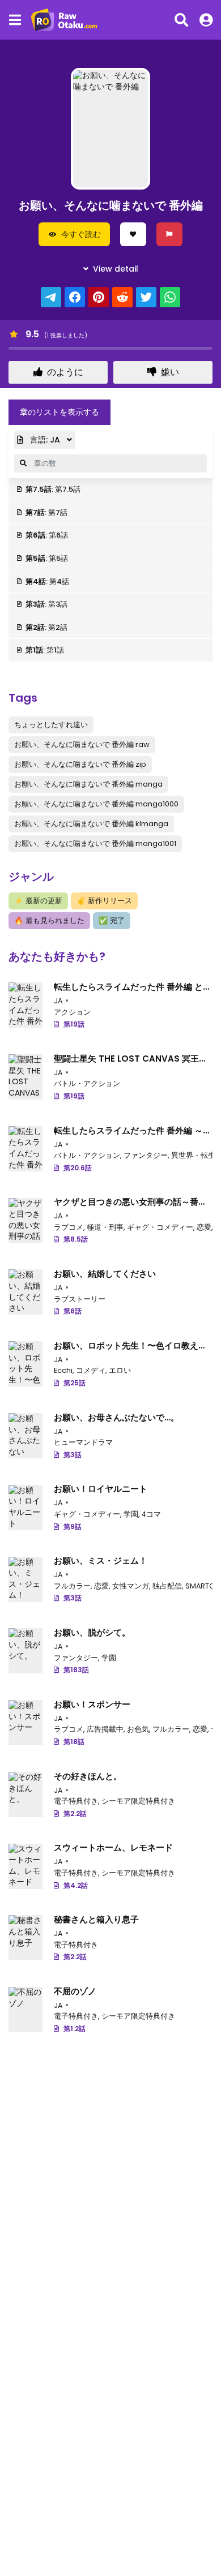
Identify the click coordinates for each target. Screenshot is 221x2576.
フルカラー (72, 1586)
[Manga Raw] (67, 20)
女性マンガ (131, 1586)
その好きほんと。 (88, 1776)
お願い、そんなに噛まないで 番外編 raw (82, 744)
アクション (72, 1012)
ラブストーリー (80, 1299)
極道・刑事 (105, 1227)
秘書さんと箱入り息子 (96, 1919)
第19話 (74, 1024)
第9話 (73, 1527)
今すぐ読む (81, 234)
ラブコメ (69, 1227)
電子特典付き (76, 1801)
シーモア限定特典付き (138, 1801)
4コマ (151, 1514)
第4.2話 (76, 1885)
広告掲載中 (105, 1729)
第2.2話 (75, 1813)
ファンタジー (146, 1155)
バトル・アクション (87, 1083)
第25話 (75, 1383)
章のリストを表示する (59, 412)
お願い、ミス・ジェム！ (101, 1560)
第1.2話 (75, 2028)
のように (65, 372)
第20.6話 (78, 1168)
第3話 (73, 1455)
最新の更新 (38, 901)
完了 (112, 920)
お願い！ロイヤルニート (101, 1489)
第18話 (74, 1742)
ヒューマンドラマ (83, 1442)
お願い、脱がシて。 (92, 1632)
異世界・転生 (193, 1155)
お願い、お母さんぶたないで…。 (116, 1417)
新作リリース (104, 901)
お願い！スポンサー (92, 1704)
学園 (131, 1514)
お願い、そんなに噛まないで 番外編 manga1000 (96, 804)
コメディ (91, 1370)
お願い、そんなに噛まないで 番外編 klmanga (91, 824)
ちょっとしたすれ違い (51, 725)
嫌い (170, 372)
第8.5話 (76, 1239)
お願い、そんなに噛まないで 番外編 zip (80, 764)
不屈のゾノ (75, 1991)
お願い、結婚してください (105, 1274)
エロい (120, 1370)
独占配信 (167, 1586)
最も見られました (49, 920)
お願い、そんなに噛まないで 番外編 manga (88, 784)
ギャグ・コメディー (160, 1227)
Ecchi (63, 1370)
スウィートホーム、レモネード (113, 1847)
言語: (44, 440)
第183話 (76, 1670)
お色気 (138, 1729)
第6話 (73, 1311)
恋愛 (204, 1227)
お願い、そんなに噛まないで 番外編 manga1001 (95, 843)
